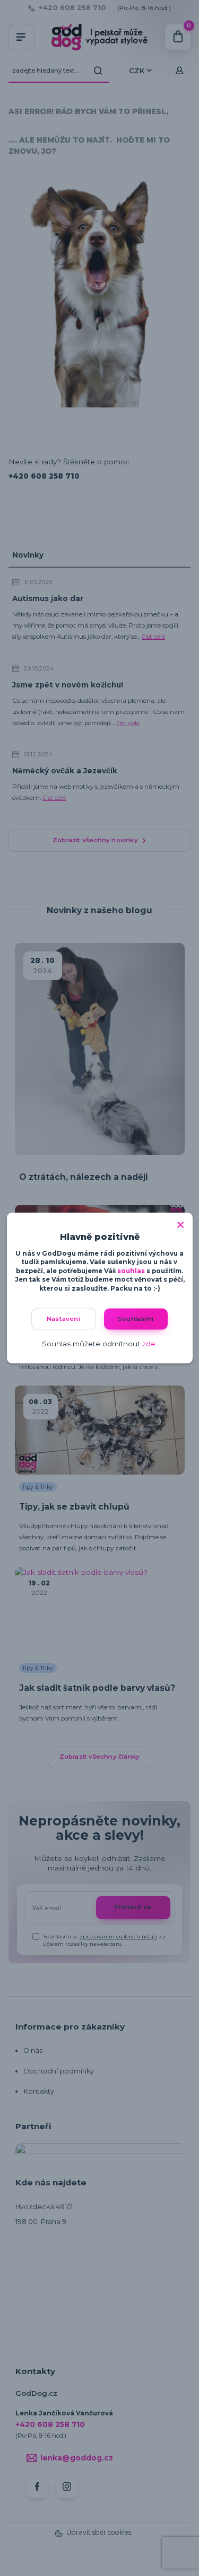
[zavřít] (180, 1223)
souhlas (131, 1271)
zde (149, 1343)
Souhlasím (136, 1319)
